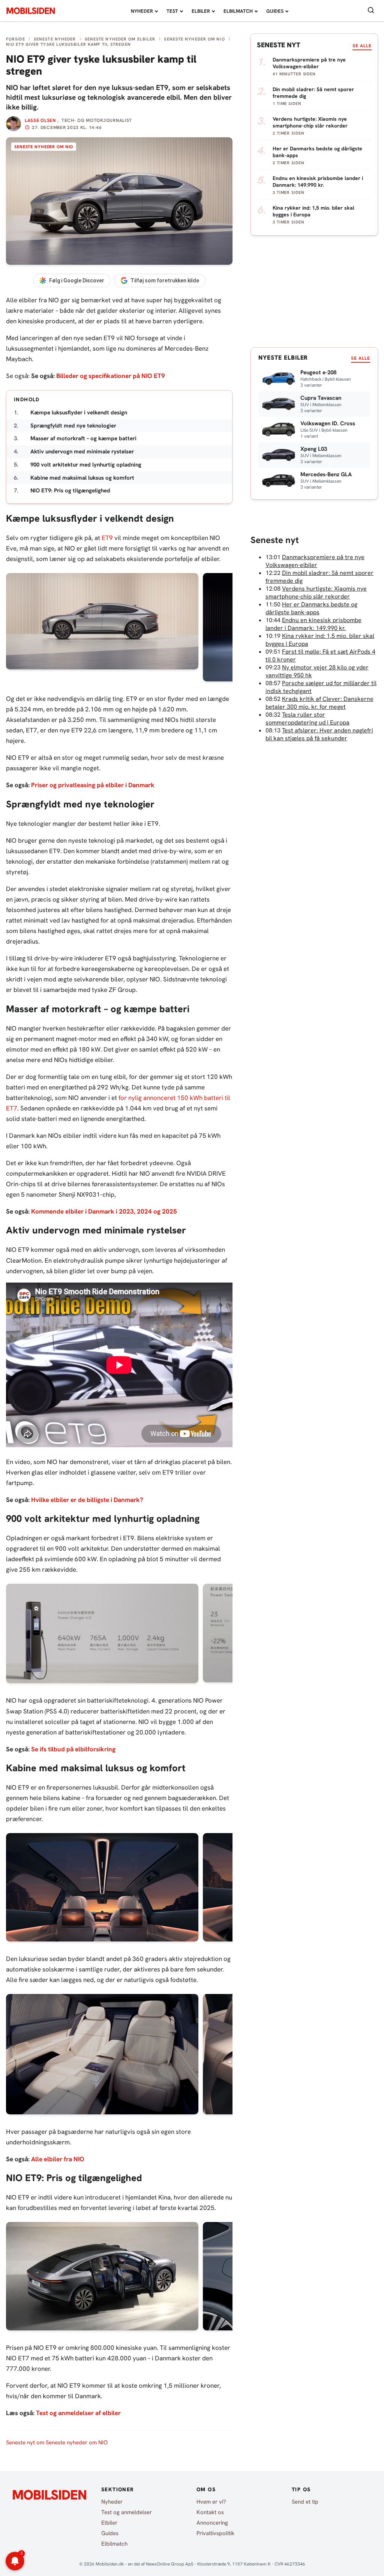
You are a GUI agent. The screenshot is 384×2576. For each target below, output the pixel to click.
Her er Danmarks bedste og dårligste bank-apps (311, 608)
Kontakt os (210, 2512)
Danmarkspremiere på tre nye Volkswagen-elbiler (315, 561)
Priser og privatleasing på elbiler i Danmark (93, 785)
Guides (275, 11)
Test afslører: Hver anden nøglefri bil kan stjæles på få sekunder (319, 734)
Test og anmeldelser (127, 2512)
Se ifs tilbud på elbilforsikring (73, 1749)
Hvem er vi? (211, 2502)
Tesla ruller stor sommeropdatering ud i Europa (307, 719)
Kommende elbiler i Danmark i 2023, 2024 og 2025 (104, 1211)
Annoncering (212, 2523)
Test (172, 11)
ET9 (107, 538)
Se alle (362, 46)
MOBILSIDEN (31, 11)
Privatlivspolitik (215, 2533)
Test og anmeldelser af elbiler (78, 2413)
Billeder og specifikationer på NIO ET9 (111, 376)
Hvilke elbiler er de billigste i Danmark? (87, 1500)
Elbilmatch (238, 11)
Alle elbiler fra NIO (58, 2159)
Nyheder (142, 11)
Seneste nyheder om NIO (194, 39)
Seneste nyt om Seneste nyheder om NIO (57, 2442)
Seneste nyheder (55, 39)
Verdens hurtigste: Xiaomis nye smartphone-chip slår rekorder (316, 593)
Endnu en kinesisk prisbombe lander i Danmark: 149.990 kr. (313, 624)
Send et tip (305, 2502)
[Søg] (371, 11)
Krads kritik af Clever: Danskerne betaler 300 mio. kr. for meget (319, 703)
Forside (16, 39)
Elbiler (201, 11)
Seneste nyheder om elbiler (120, 39)
